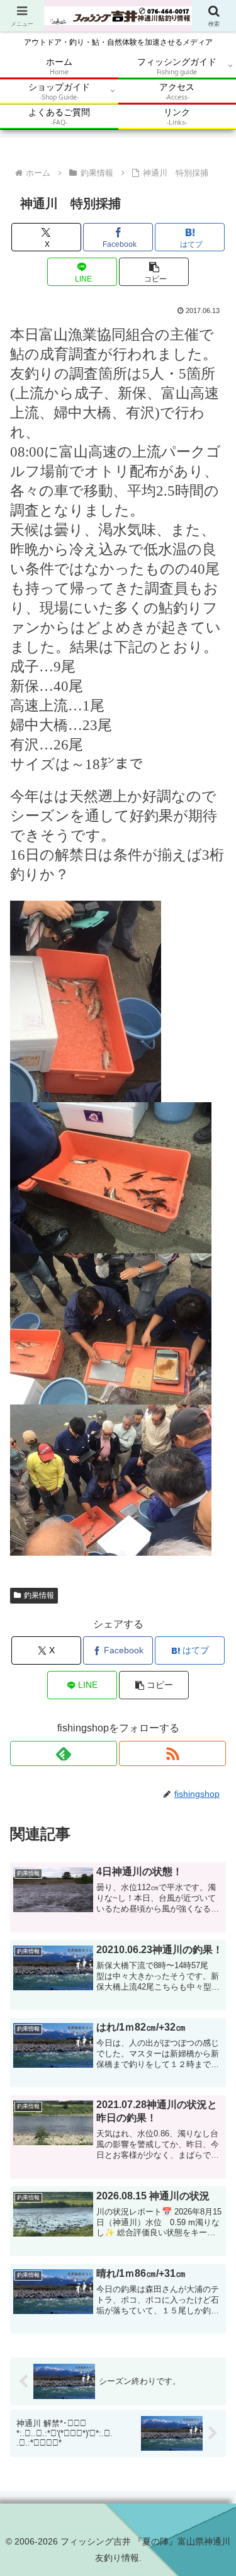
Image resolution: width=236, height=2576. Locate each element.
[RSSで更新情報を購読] (172, 1753)
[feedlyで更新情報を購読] (64, 1753)
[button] (154, 272)
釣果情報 (39, 1595)
